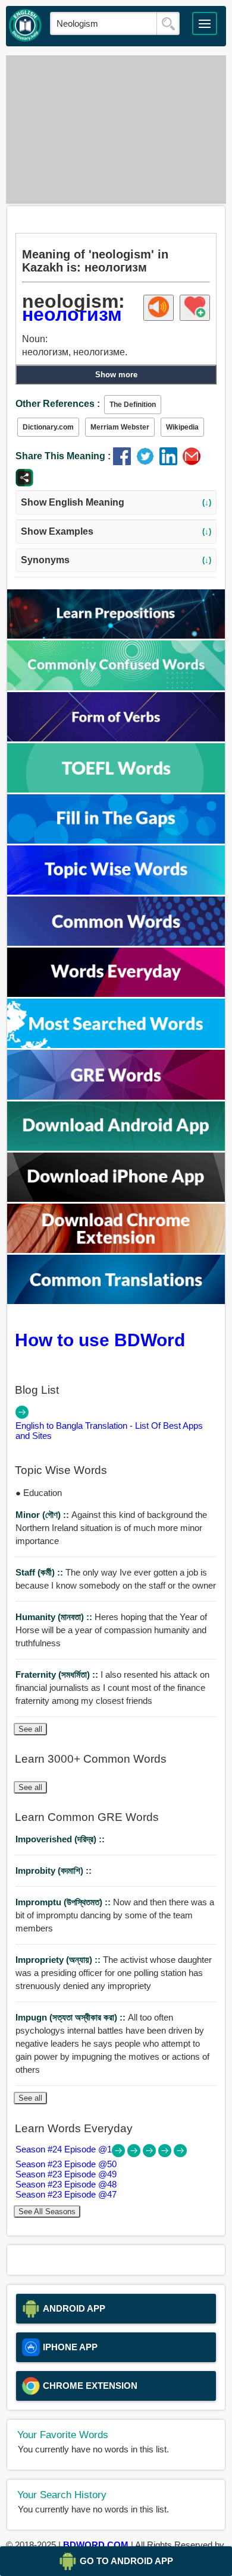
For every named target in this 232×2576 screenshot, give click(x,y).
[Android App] (116, 1147)
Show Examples (116, 531)
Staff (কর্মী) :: (40, 1572)
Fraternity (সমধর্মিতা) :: (58, 1674)
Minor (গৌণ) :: (43, 1515)
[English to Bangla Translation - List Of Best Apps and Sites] (22, 1415)
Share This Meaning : (63, 456)
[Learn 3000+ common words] (116, 943)
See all (30, 1729)
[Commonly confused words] (116, 687)
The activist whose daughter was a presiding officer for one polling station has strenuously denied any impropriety (114, 1973)
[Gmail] (193, 462)
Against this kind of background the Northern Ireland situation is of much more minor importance (111, 1528)
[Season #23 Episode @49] (151, 2154)
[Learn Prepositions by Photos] (116, 635)
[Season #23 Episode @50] (135, 2154)
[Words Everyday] (116, 994)
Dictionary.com (48, 427)
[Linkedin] (171, 462)
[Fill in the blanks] (116, 840)
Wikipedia (182, 427)
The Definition (133, 405)
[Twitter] (148, 462)
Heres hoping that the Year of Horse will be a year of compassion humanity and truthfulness (111, 1630)
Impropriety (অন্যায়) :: (59, 1960)
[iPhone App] (116, 1199)
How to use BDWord (100, 1340)
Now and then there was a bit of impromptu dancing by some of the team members (115, 1915)
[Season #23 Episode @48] (166, 2154)
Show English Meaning (116, 502)
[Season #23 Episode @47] (180, 2154)
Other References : (58, 404)
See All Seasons (47, 2212)
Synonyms (116, 560)
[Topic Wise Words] (116, 891)
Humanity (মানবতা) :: (55, 1617)
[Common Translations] (116, 1301)
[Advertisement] (116, 130)
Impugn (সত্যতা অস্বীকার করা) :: (72, 2017)
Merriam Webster (120, 427)
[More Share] (24, 483)
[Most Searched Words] (116, 1045)
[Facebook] (125, 462)
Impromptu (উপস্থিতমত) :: (64, 1902)
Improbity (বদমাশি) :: (54, 1871)
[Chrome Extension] (116, 1250)
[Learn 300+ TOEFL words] (116, 789)
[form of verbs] (116, 738)
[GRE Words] (116, 1096)
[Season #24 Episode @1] (120, 2154)
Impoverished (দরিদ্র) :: (60, 1839)
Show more (116, 375)
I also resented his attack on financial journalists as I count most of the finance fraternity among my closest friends (112, 1688)
